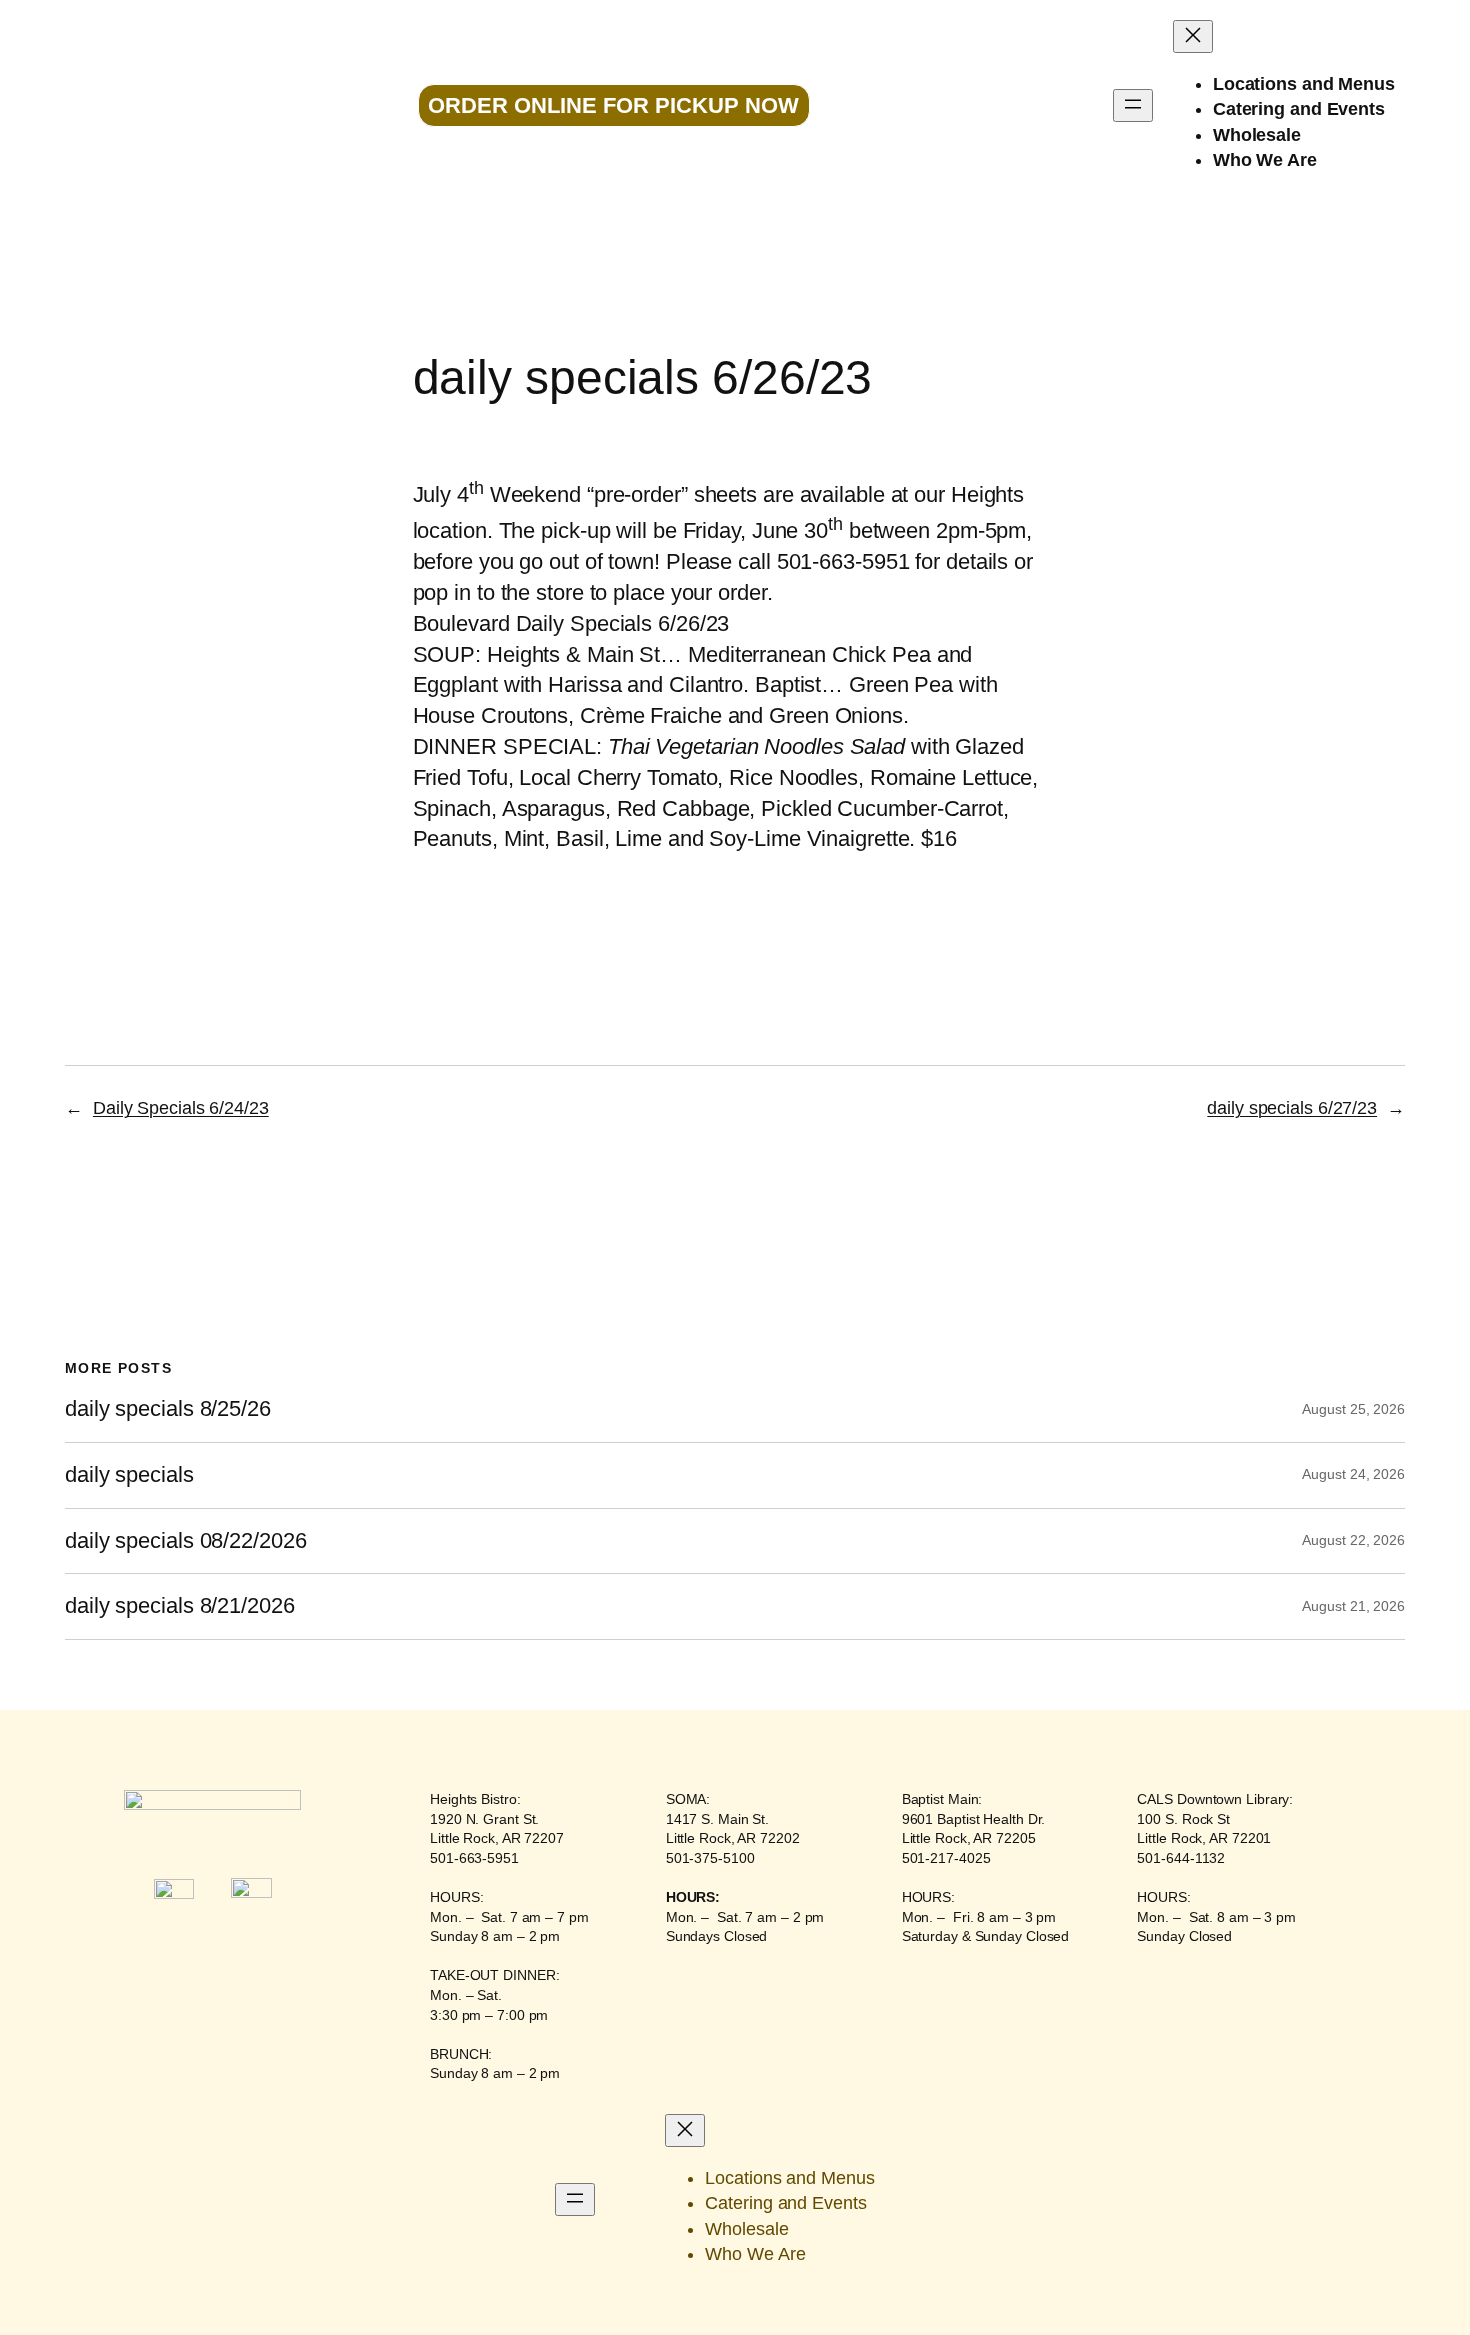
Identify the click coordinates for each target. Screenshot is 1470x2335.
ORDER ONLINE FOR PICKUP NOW (613, 105)
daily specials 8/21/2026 (180, 1606)
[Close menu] (1193, 36)
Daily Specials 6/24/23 (181, 1108)
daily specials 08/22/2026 (186, 1541)
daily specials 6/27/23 (1292, 1108)
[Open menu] (1133, 105)
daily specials (129, 1475)
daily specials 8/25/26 (168, 1409)
